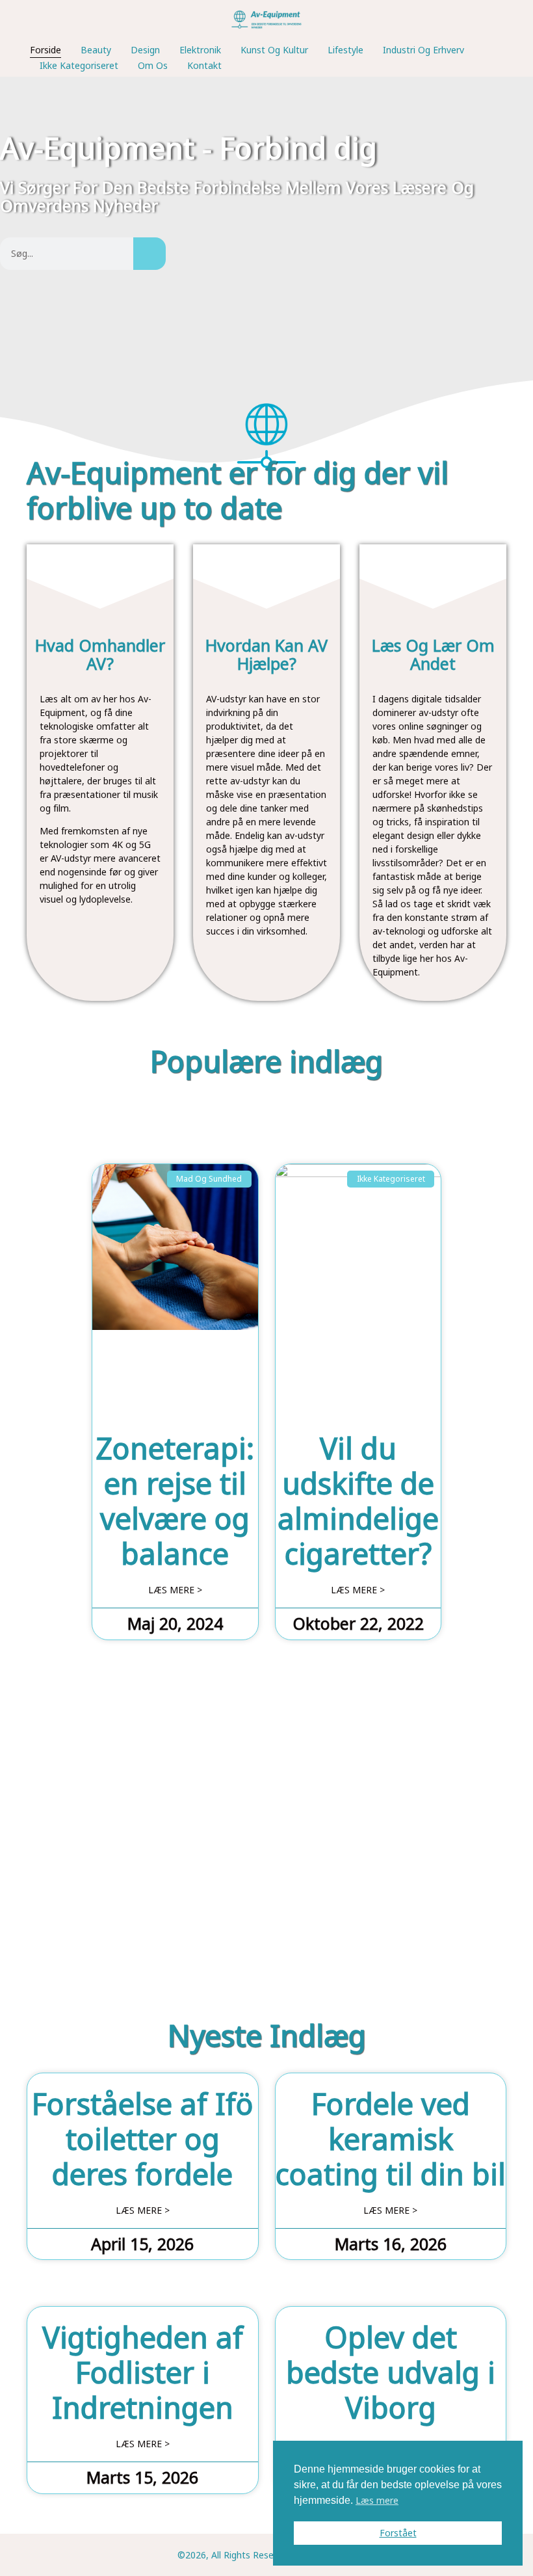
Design (145, 50)
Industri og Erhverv (423, 50)
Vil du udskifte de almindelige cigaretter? (358, 1501)
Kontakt (204, 65)
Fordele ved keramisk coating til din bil (391, 2139)
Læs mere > (175, 1590)
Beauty (96, 50)
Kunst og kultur (274, 50)
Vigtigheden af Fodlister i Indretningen (143, 2372)
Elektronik (200, 50)
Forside (45, 50)
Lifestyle (345, 50)
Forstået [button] (398, 2533)
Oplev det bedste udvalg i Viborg (391, 2372)
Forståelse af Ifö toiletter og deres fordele (143, 2139)
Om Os (153, 65)
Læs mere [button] (377, 2500)
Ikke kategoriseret (79, 65)
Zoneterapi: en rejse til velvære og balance (175, 1501)
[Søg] (149, 254)
